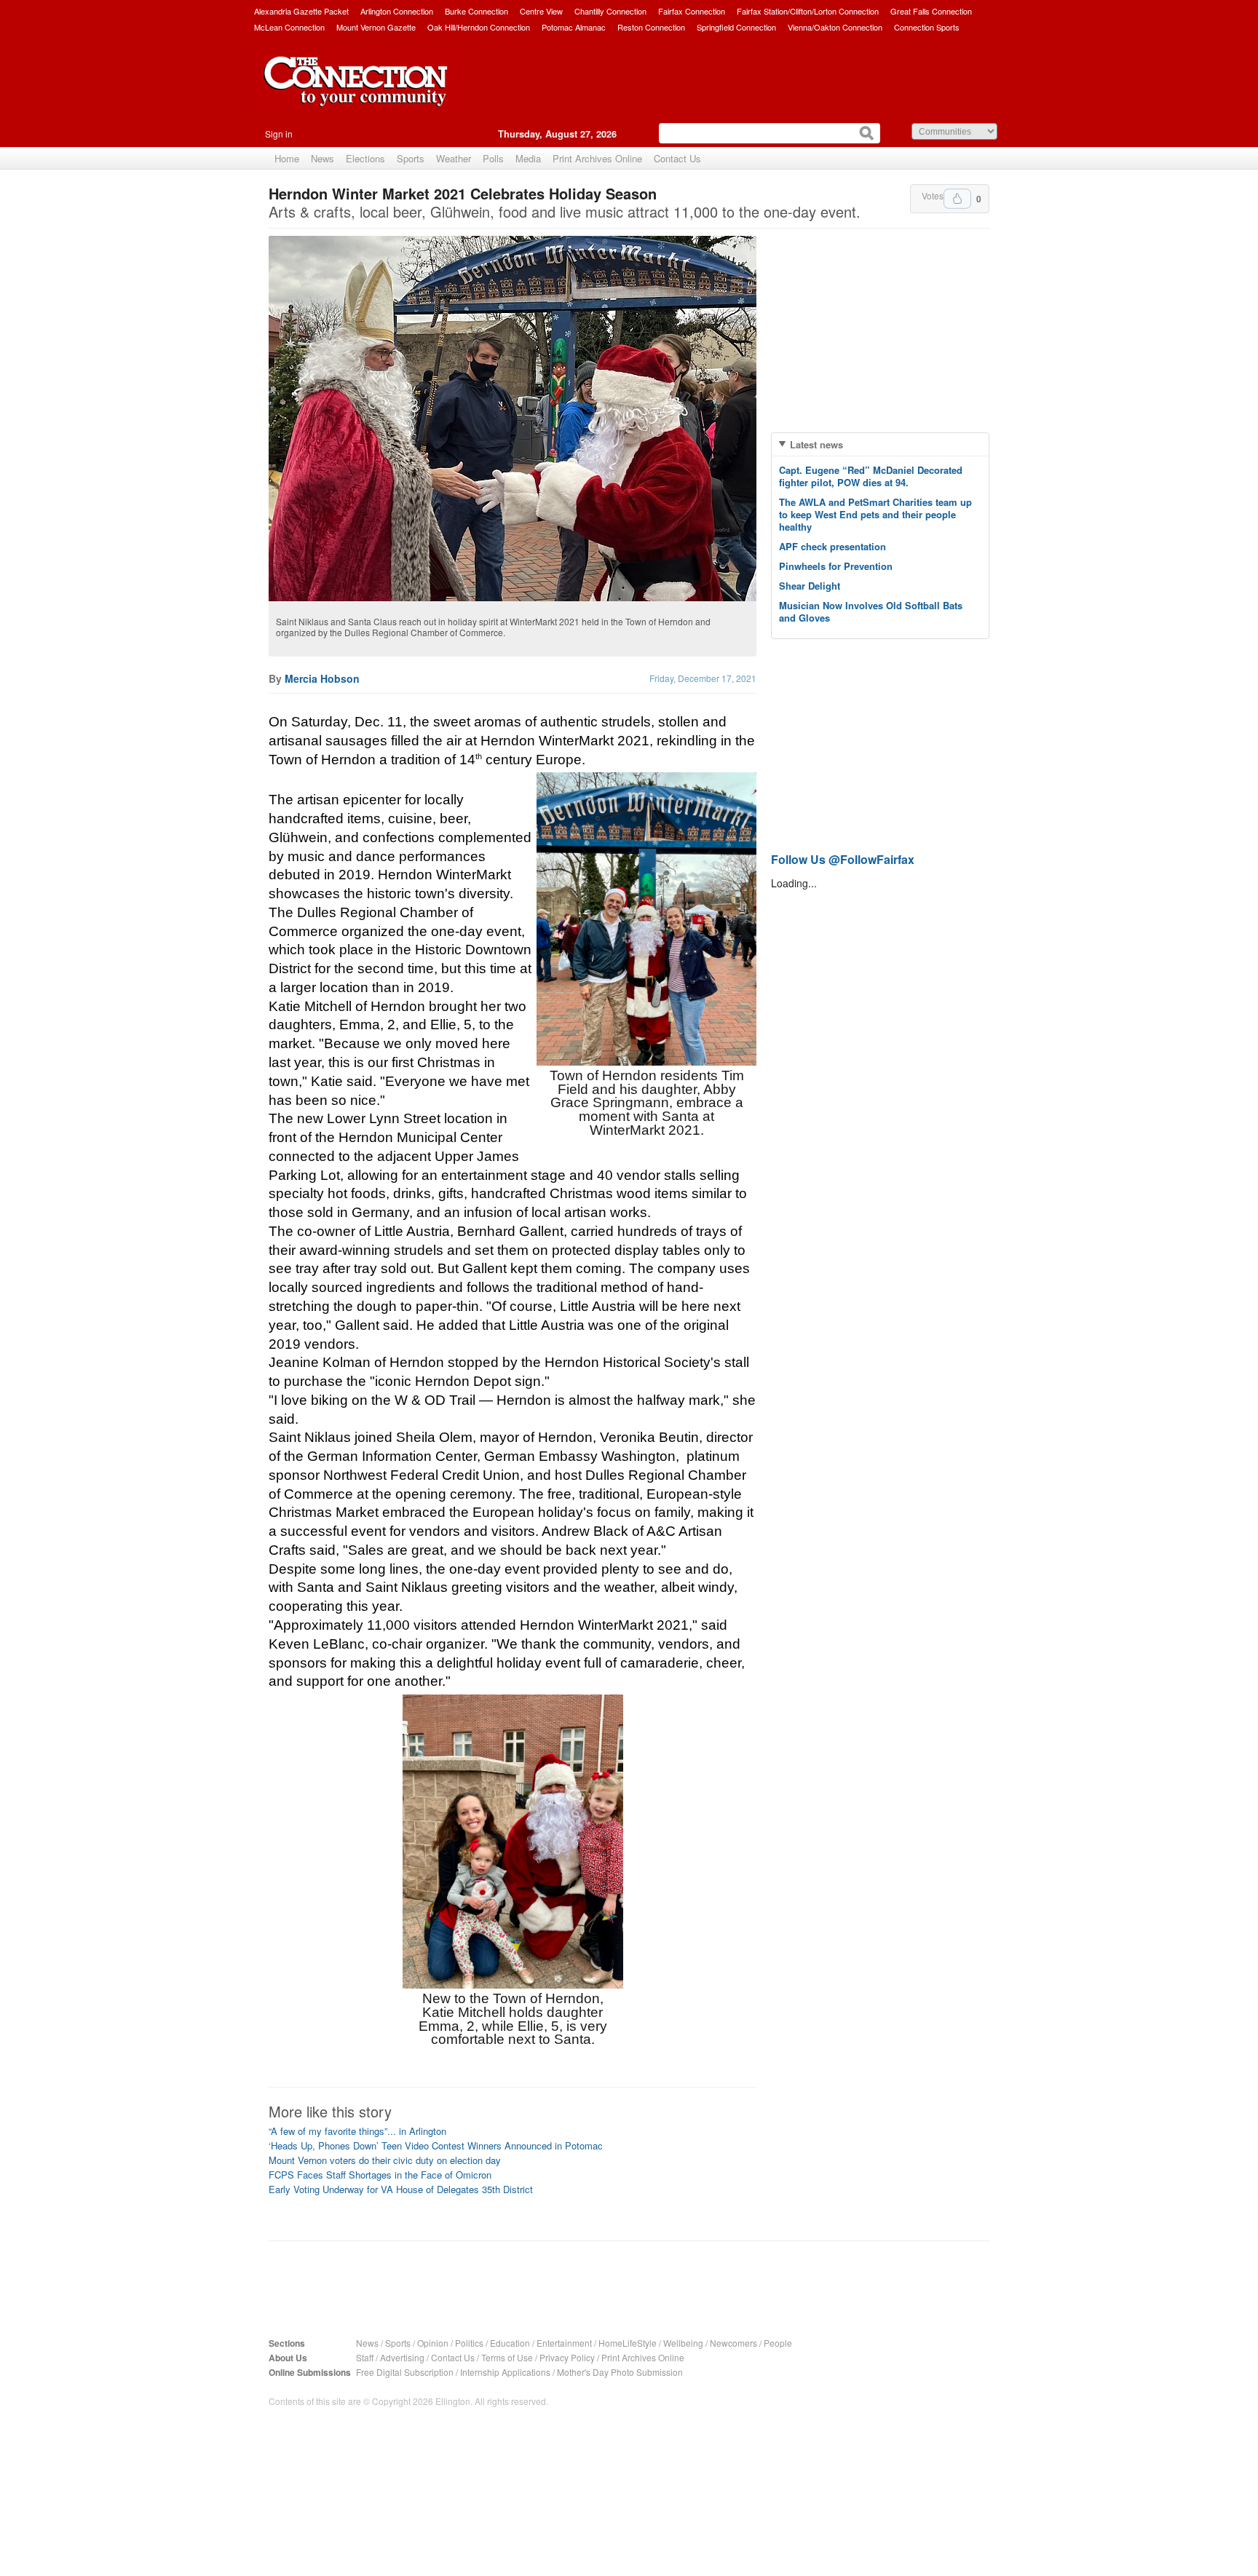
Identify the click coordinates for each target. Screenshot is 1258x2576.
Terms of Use (507, 2357)
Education (510, 2343)
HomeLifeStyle (628, 2343)
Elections (365, 158)
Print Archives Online (597, 158)
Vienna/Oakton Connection (835, 27)
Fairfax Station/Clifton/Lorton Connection (808, 11)
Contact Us (677, 158)
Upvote (957, 199)
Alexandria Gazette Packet (301, 11)
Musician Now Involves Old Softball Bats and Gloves (871, 611)
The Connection (356, 92)
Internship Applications (505, 2372)
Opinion (433, 2343)
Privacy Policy (567, 2357)
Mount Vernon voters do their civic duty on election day (385, 2160)
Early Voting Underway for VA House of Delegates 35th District (401, 2189)
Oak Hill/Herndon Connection (479, 27)
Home (287, 158)
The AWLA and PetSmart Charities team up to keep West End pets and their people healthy (875, 514)
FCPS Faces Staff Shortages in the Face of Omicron (380, 2175)
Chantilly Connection (610, 11)
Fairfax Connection (692, 11)
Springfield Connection (736, 27)
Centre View (541, 11)
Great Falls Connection (931, 11)
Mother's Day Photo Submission (620, 2372)
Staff (365, 2357)
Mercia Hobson (322, 678)
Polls (493, 158)
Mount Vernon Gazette (376, 27)
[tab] (880, 444)
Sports (411, 158)
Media (528, 158)
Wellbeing (683, 2343)
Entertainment (564, 2343)
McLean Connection (289, 27)
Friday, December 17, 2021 (703, 678)
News (323, 158)
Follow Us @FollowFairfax (843, 859)
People (778, 2343)
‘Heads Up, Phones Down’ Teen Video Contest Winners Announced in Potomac (436, 2145)
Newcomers (733, 2343)
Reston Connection (651, 27)
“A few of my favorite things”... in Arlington (357, 2131)
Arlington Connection (397, 11)
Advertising (402, 2357)
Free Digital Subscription (405, 2372)
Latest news (816, 444)
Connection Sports (927, 27)
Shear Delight (810, 586)
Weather (454, 158)
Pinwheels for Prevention (836, 566)
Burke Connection (476, 11)
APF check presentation (832, 546)
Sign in (279, 134)
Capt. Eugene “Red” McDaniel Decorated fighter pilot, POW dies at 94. (871, 476)
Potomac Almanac (574, 27)
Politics (469, 2343)
